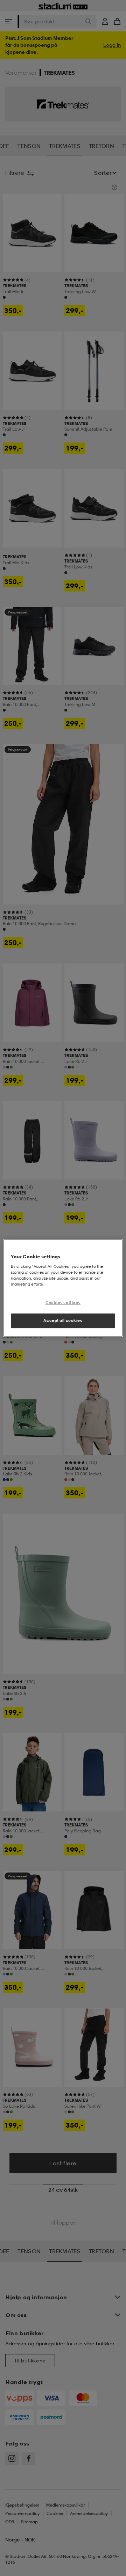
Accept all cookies (63, 1320)
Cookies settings (63, 1303)
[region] (63, 1288)
